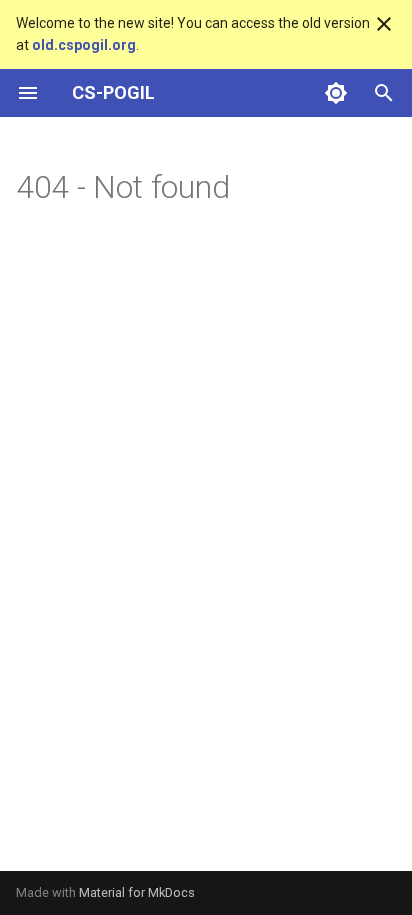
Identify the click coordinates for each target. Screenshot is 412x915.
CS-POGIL (113, 92)
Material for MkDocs (137, 892)
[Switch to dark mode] (336, 93)
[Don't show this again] (384, 24)
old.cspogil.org (84, 45)
